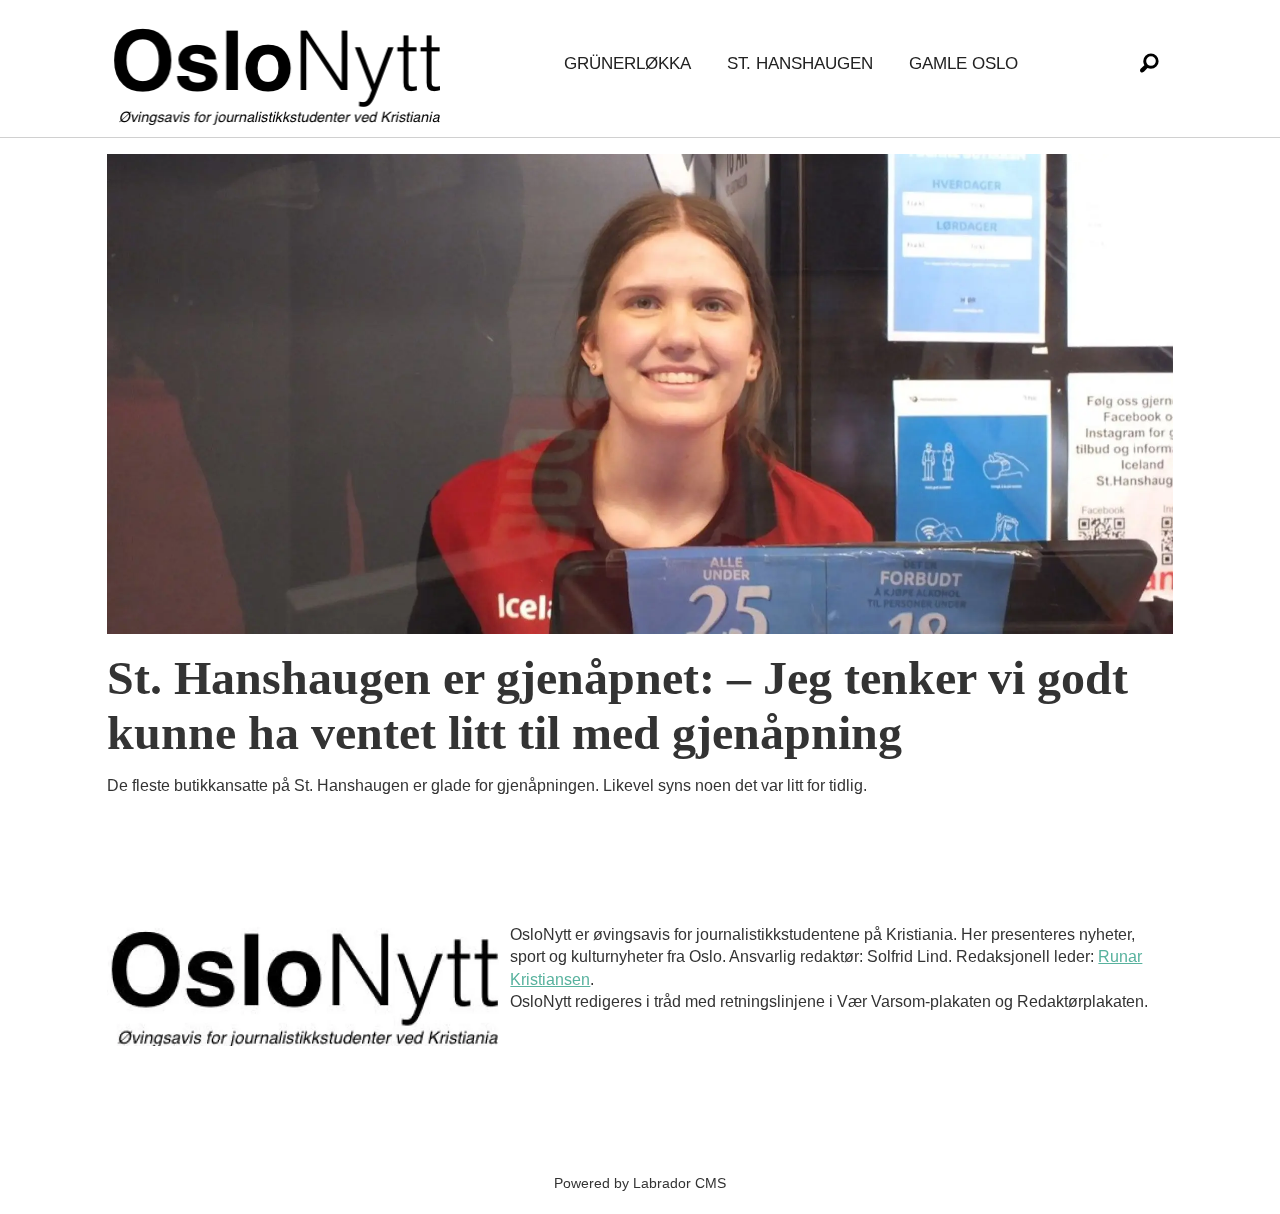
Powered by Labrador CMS (640, 1183)
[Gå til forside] (281, 64)
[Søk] (1149, 64)
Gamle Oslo (963, 63)
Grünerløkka (627, 63)
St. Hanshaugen (800, 63)
